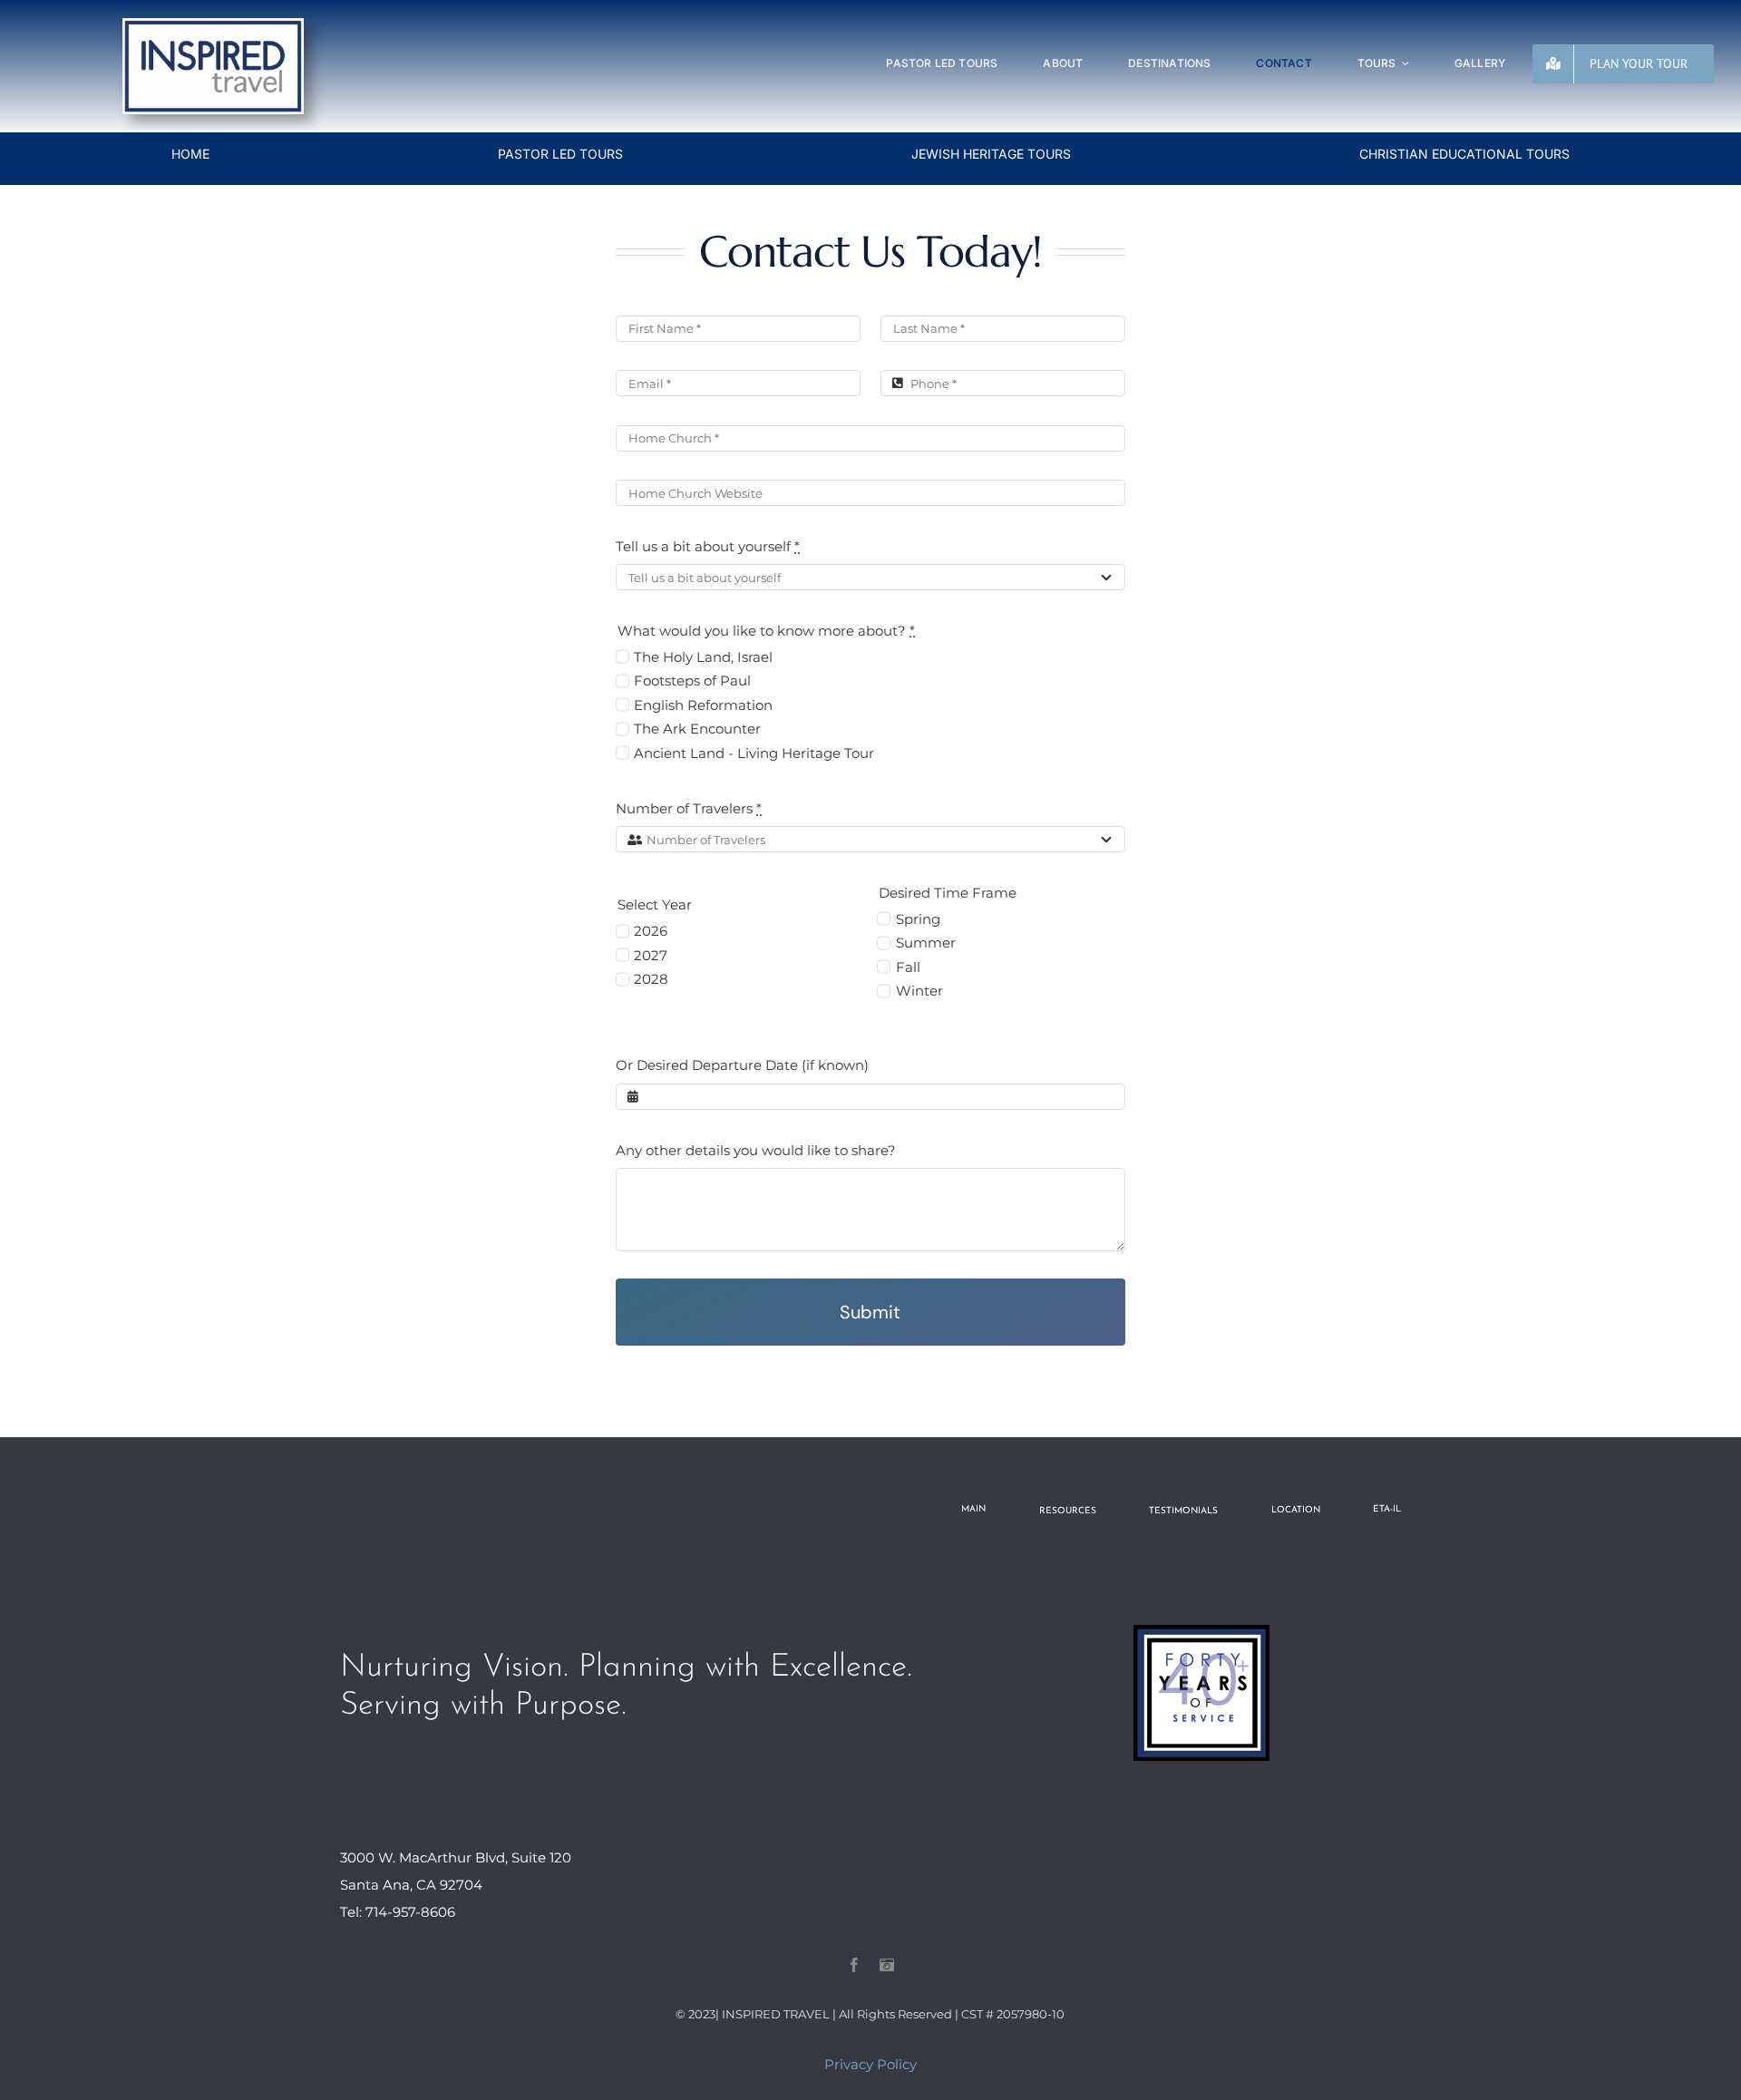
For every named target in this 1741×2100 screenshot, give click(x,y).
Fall (908, 967)
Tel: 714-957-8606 (398, 1912)
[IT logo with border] (213, 25)
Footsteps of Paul (692, 681)
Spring (918, 919)
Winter (919, 991)
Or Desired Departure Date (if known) (742, 1065)
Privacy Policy (870, 2064)
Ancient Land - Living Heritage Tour (754, 753)
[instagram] (887, 1965)
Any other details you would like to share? (756, 1150)
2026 (651, 931)
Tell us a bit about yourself (708, 546)
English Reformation (703, 705)
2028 (651, 979)
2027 (651, 955)
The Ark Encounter (697, 729)
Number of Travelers (689, 808)
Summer (925, 943)
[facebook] (854, 1965)
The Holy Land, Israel (703, 657)
